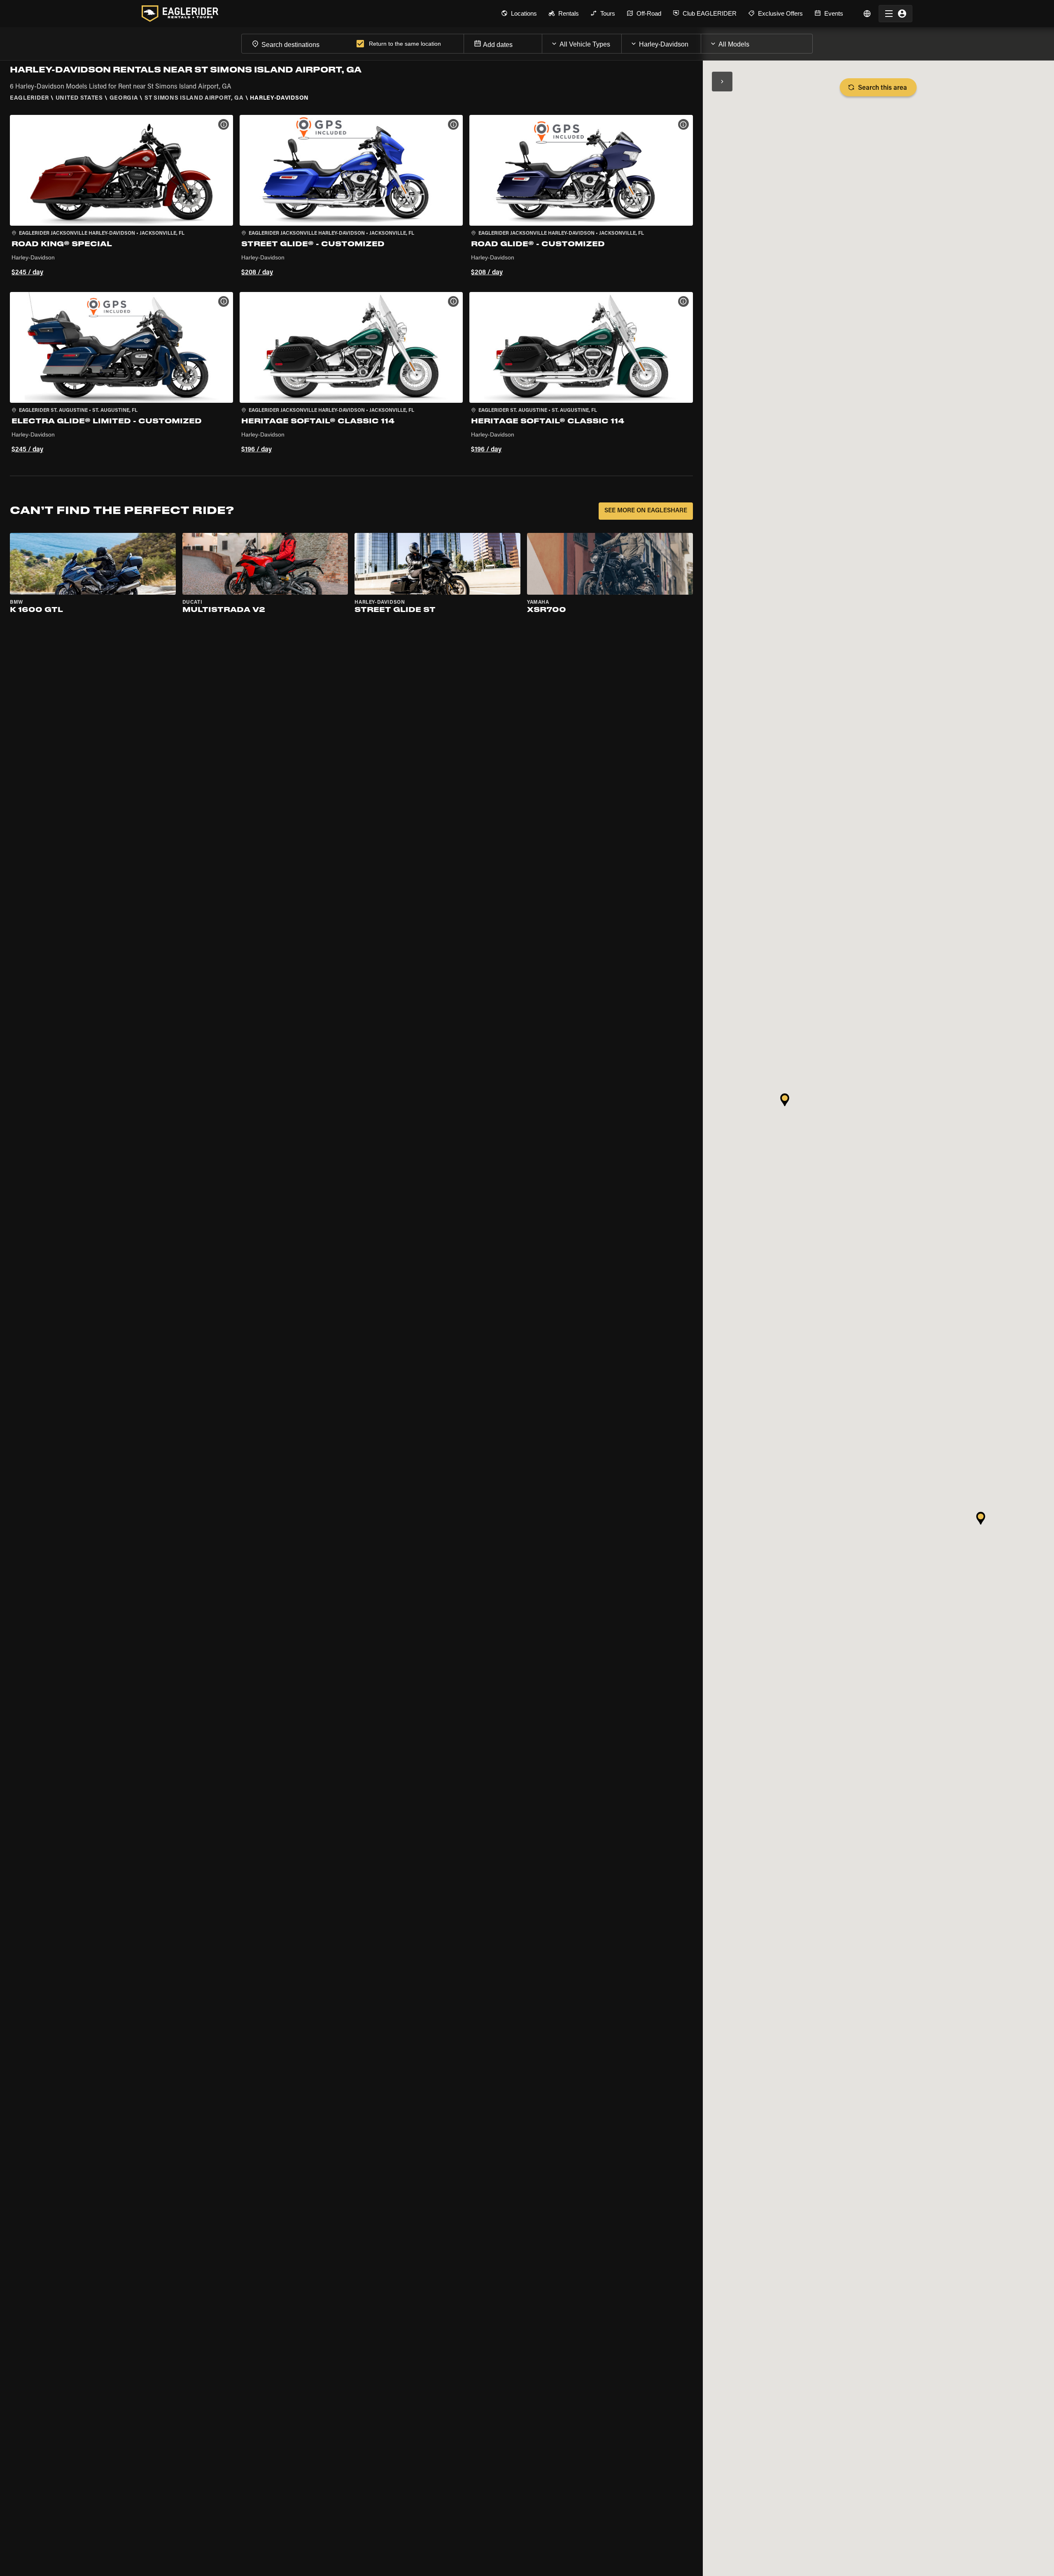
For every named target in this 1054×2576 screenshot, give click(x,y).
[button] (121, 197)
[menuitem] (519, 14)
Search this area (883, 88)
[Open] (621, 42)
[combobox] (297, 43)
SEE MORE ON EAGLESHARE (646, 511)
